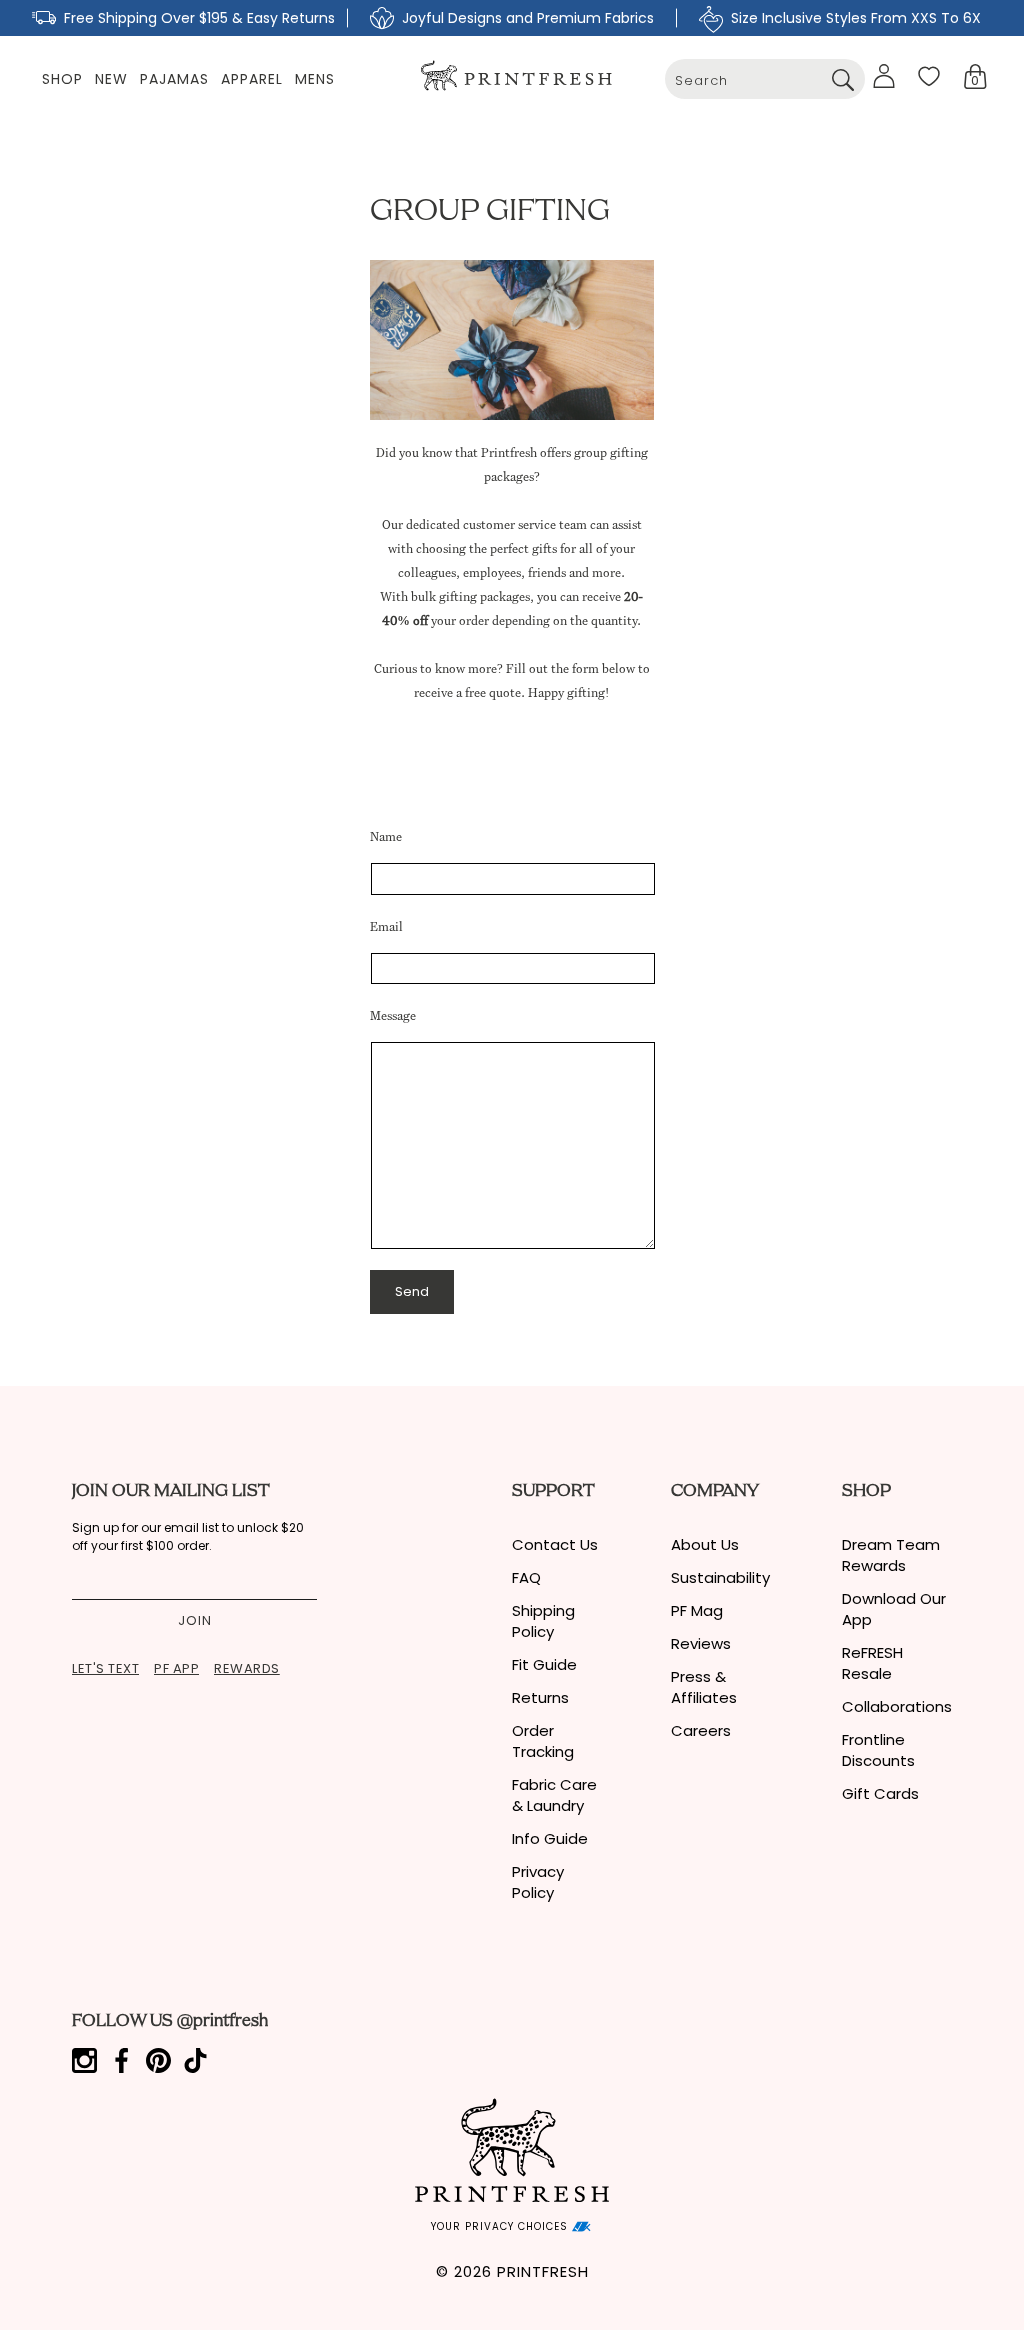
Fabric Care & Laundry (554, 1795)
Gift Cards (880, 1793)
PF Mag (697, 1610)
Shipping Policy (543, 1621)
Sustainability (720, 1577)
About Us (705, 1544)
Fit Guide (544, 1664)
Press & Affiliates (704, 1687)
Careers (701, 1730)
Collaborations (897, 1706)
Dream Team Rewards (891, 1555)
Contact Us (555, 1544)
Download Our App (894, 1609)
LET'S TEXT (105, 1668)
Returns (540, 1697)
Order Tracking (543, 1741)
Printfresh (543, 2271)
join (195, 1620)
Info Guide (550, 1838)
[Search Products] (842, 79)
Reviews (701, 1643)
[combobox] (765, 79)
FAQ (526, 1577)
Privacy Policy (538, 1882)
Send (412, 1291)
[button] (975, 76)
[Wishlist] (929, 76)
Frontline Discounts (878, 1750)
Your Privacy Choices (501, 2226)
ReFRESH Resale (872, 1663)
